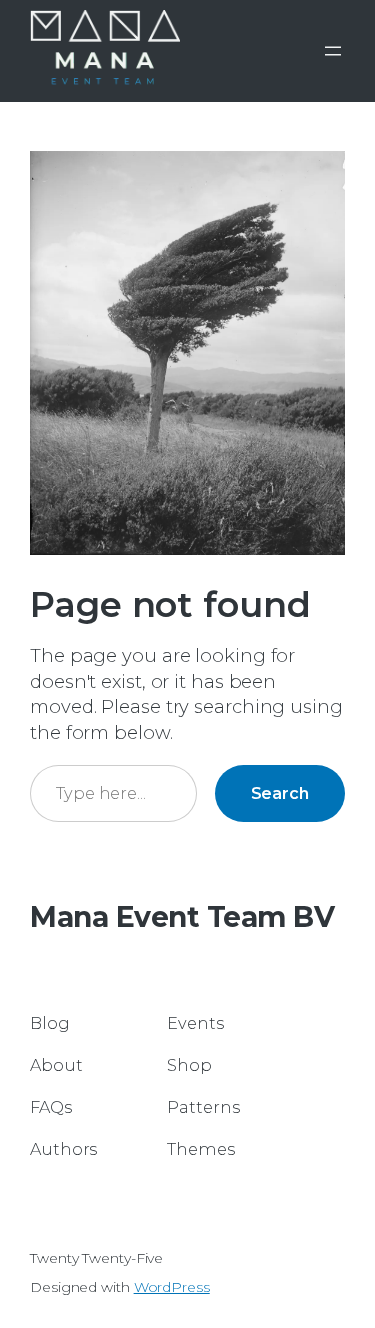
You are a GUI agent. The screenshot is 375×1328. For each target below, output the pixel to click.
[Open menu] (333, 51)
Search (280, 793)
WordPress (172, 1287)
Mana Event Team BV (182, 917)
